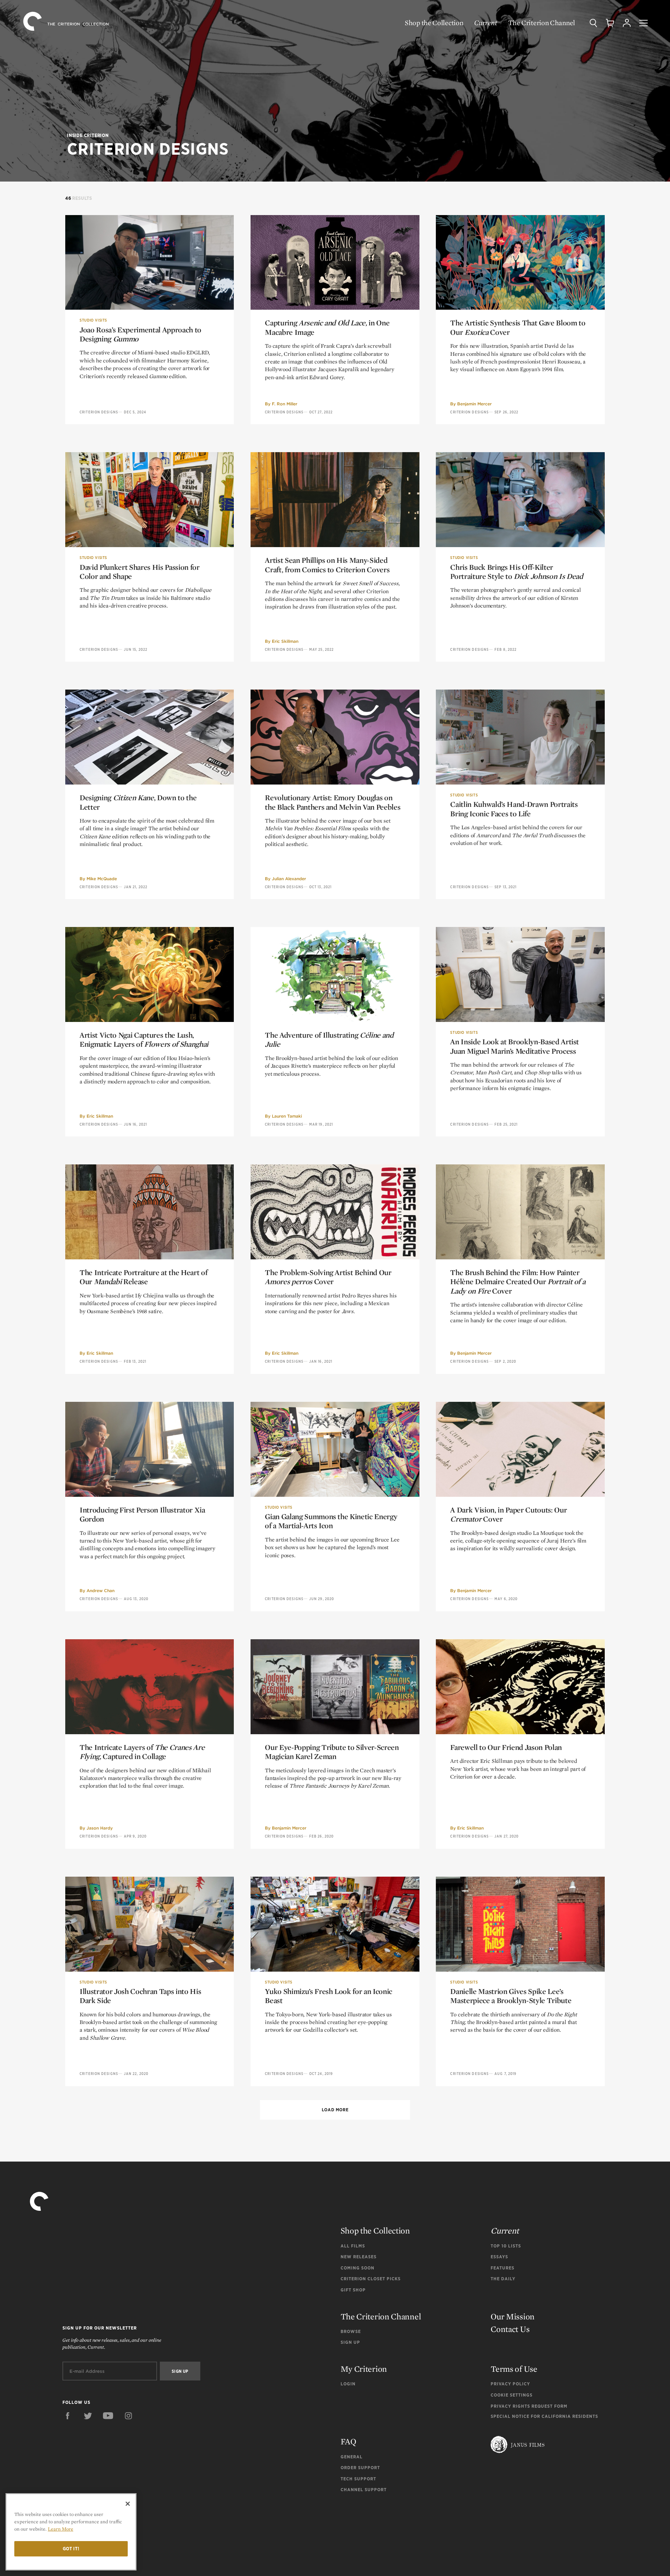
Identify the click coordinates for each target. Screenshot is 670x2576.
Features (502, 2268)
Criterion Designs (99, 412)
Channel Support (364, 2490)
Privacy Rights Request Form (529, 2406)
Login (348, 2384)
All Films (353, 2246)
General (352, 2457)
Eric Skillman (285, 641)
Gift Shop (353, 2290)
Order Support (360, 2468)
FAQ (348, 2441)
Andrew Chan (100, 1591)
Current (486, 23)
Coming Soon (358, 2268)
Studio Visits (93, 320)
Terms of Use (514, 2369)
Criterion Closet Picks (371, 2279)
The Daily (503, 2279)
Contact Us (510, 2329)
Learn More (61, 2529)
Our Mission (513, 2316)
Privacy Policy (510, 2384)
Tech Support (358, 2479)
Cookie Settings (512, 2395)
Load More (335, 2110)
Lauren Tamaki (287, 1116)
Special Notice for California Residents (544, 2416)
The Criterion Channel (542, 23)
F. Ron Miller (285, 404)
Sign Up (350, 2342)
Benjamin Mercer (474, 404)
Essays (499, 2257)
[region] (71, 2532)
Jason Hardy (100, 1828)
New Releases (359, 2257)
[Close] (128, 2504)
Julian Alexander (289, 879)
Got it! (71, 2549)
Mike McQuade (102, 879)
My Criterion (364, 2369)
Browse (351, 2331)
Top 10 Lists (506, 2246)
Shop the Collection (434, 23)
